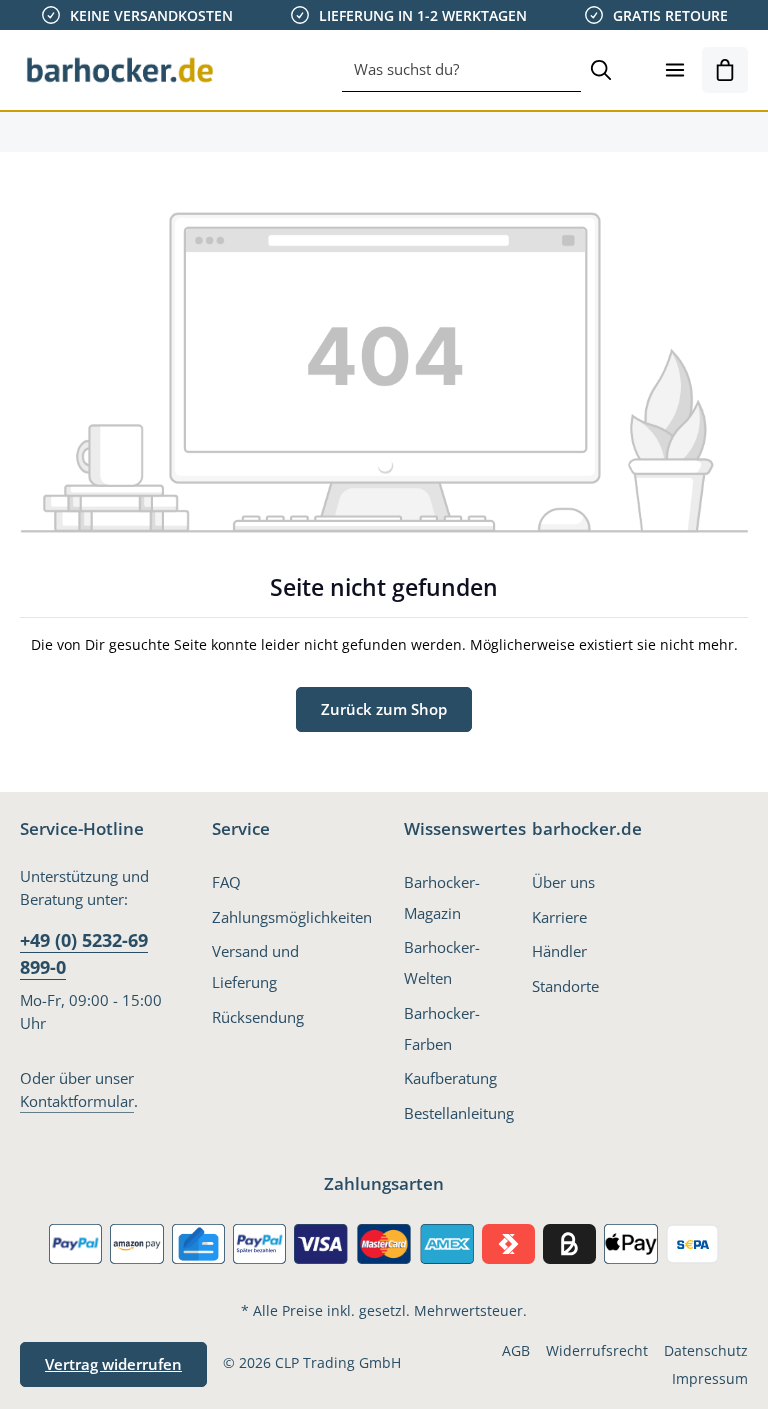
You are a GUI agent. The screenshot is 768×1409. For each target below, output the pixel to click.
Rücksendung (258, 1017)
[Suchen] (601, 70)
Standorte (565, 986)
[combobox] (461, 70)
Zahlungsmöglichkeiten (292, 917)
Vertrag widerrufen (113, 1364)
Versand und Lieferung (255, 966)
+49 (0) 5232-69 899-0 (84, 953)
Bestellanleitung (459, 1113)
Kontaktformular (77, 1101)
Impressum (710, 1378)
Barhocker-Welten (442, 962)
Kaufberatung (450, 1078)
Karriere (559, 917)
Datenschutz (706, 1350)
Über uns (563, 882)
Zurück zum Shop (384, 709)
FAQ (226, 882)
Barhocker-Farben (442, 1028)
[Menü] (675, 70)
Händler (559, 951)
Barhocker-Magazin (442, 897)
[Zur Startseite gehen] (120, 70)
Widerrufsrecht (597, 1350)
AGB (516, 1350)
